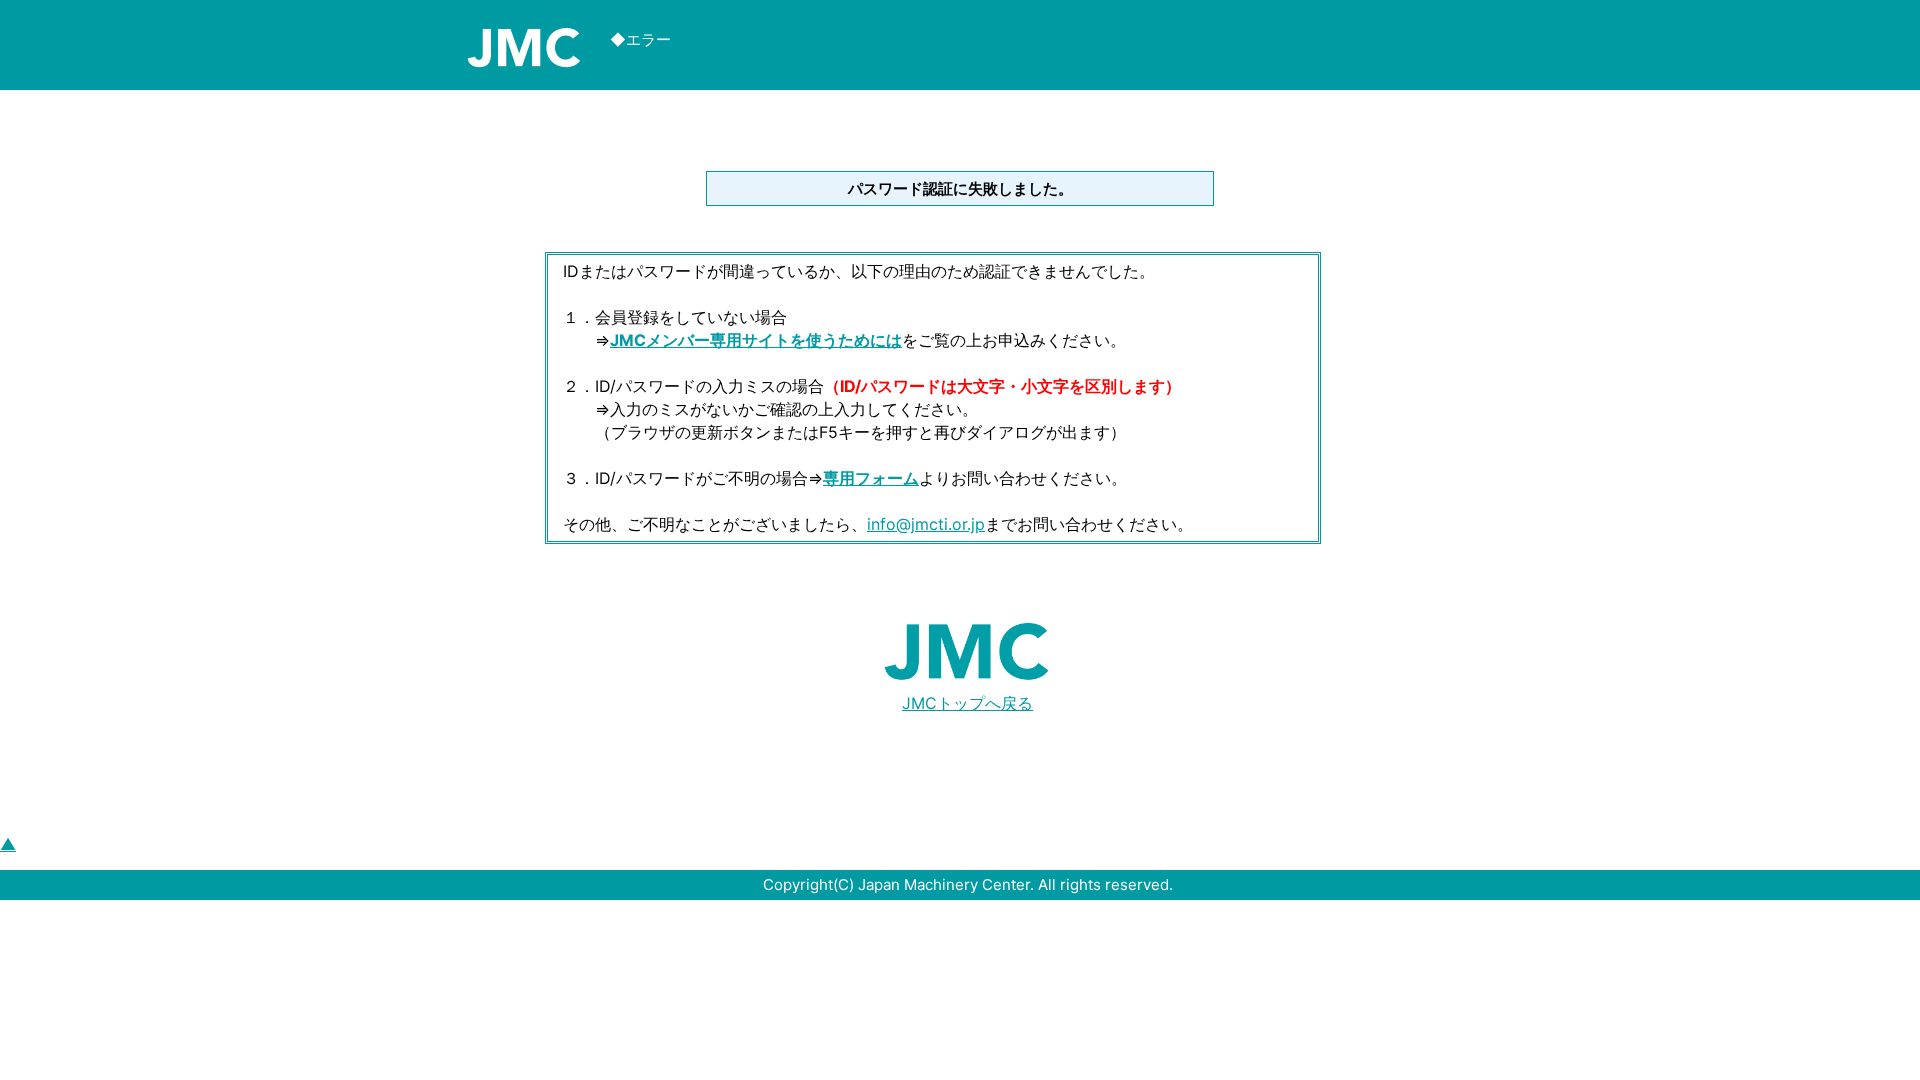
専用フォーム (871, 478)
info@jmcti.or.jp (926, 524)
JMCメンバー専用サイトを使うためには (756, 340)
